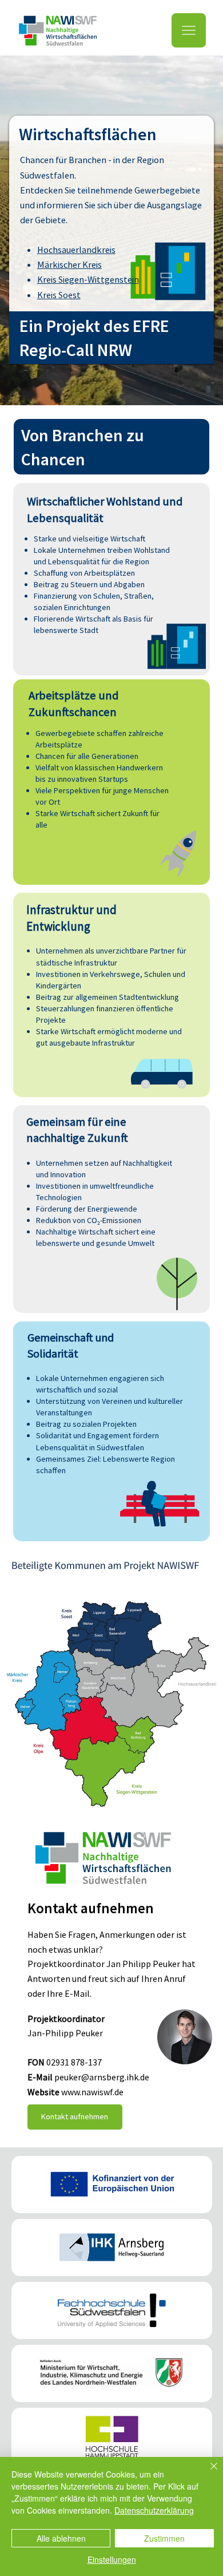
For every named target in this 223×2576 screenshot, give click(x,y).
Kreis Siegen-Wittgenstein (88, 279)
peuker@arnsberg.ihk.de (102, 2077)
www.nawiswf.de (92, 2092)
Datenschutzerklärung (154, 2510)
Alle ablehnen (61, 2538)
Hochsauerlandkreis (76, 250)
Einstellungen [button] (112, 2559)
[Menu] (189, 30)
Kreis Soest (59, 295)
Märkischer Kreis (69, 264)
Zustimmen (164, 2538)
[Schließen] (207, 2473)
